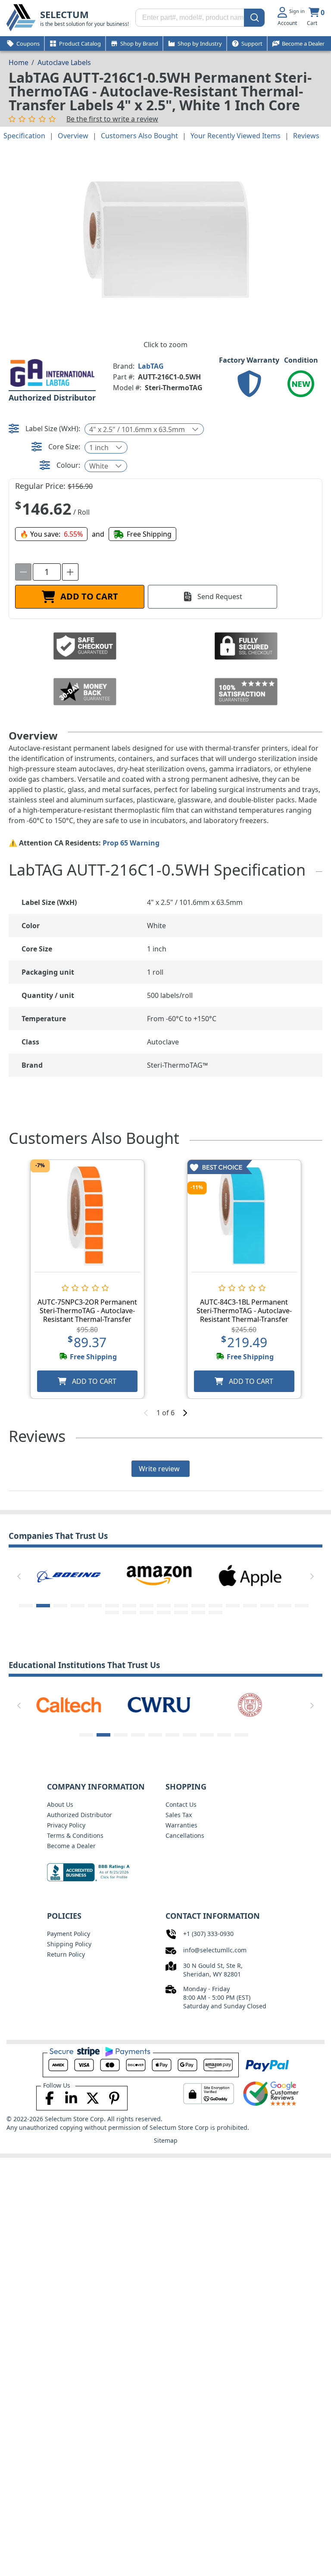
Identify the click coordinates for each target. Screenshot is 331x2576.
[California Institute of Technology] (69, 1704)
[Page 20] (147, 1613)
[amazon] (159, 1575)
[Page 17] (302, 1606)
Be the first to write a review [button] (112, 119)
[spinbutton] (47, 572)
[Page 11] (198, 1606)
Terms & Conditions (75, 1835)
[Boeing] (69, 1575)
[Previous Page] (19, 1576)
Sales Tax (179, 1815)
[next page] (185, 1413)
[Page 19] (129, 1613)
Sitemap (166, 2140)
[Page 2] (43, 1606)
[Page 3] (60, 1606)
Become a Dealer (71, 1846)
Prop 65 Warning (131, 843)
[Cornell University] (250, 1704)
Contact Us (181, 1804)
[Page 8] (147, 1606)
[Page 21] (164, 1613)
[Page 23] (198, 1613)
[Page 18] (112, 1613)
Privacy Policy (66, 1825)
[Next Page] (312, 1576)
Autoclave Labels (64, 62)
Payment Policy (69, 1934)
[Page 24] (215, 1613)
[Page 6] (112, 1606)
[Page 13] (233, 1606)
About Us (60, 1804)
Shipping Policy (69, 1944)
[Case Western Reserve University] (159, 1704)
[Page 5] (95, 1606)
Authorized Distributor (80, 1815)
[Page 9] (164, 1606)
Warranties (181, 1825)
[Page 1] (26, 1606)
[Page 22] (181, 1613)
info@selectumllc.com (215, 1950)
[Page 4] (78, 1606)
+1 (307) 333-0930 (208, 1934)
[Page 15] (267, 1606)
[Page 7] (129, 1606)
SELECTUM (64, 14)
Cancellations (185, 1835)
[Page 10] (181, 1606)
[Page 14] (250, 1606)
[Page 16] (284, 1606)
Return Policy (66, 1954)
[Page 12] (215, 1606)
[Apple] (250, 1575)
